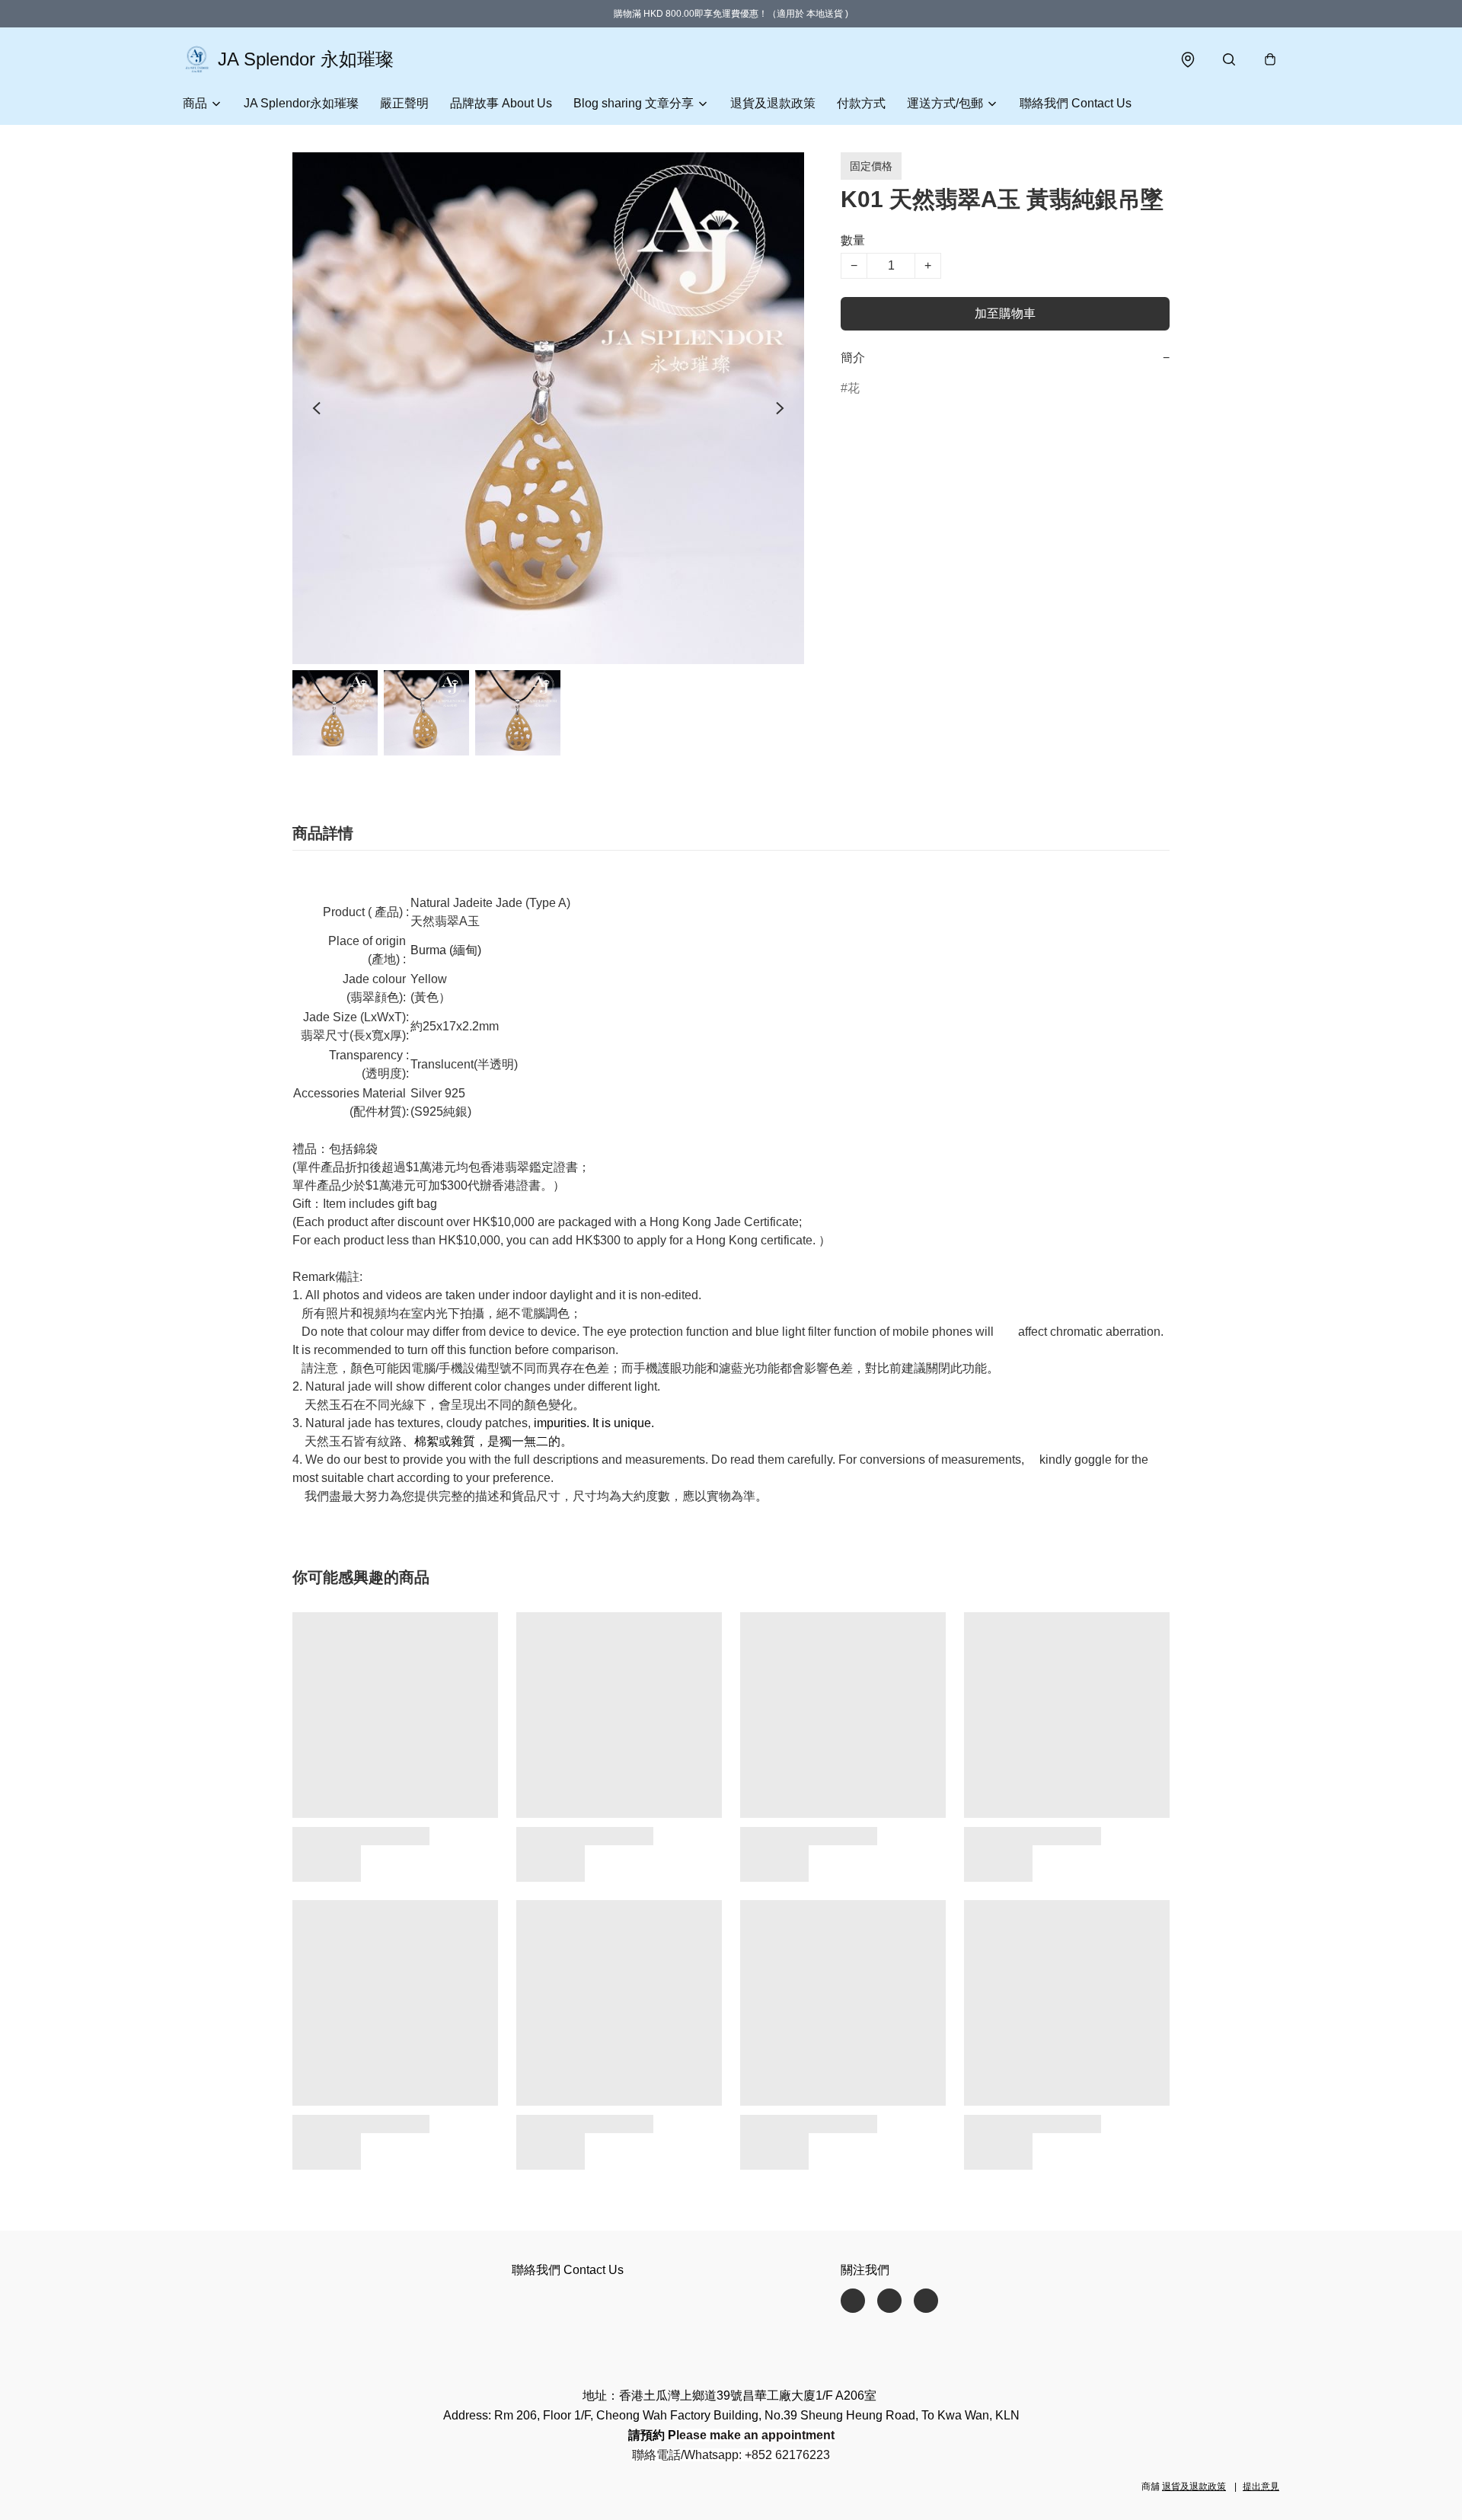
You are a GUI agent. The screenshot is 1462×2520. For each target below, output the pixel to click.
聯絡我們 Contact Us (1076, 103)
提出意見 (1261, 2486)
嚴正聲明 (404, 103)
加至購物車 (1005, 313)
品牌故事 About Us (501, 103)
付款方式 (861, 103)
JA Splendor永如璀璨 (301, 103)
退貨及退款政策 (773, 103)
